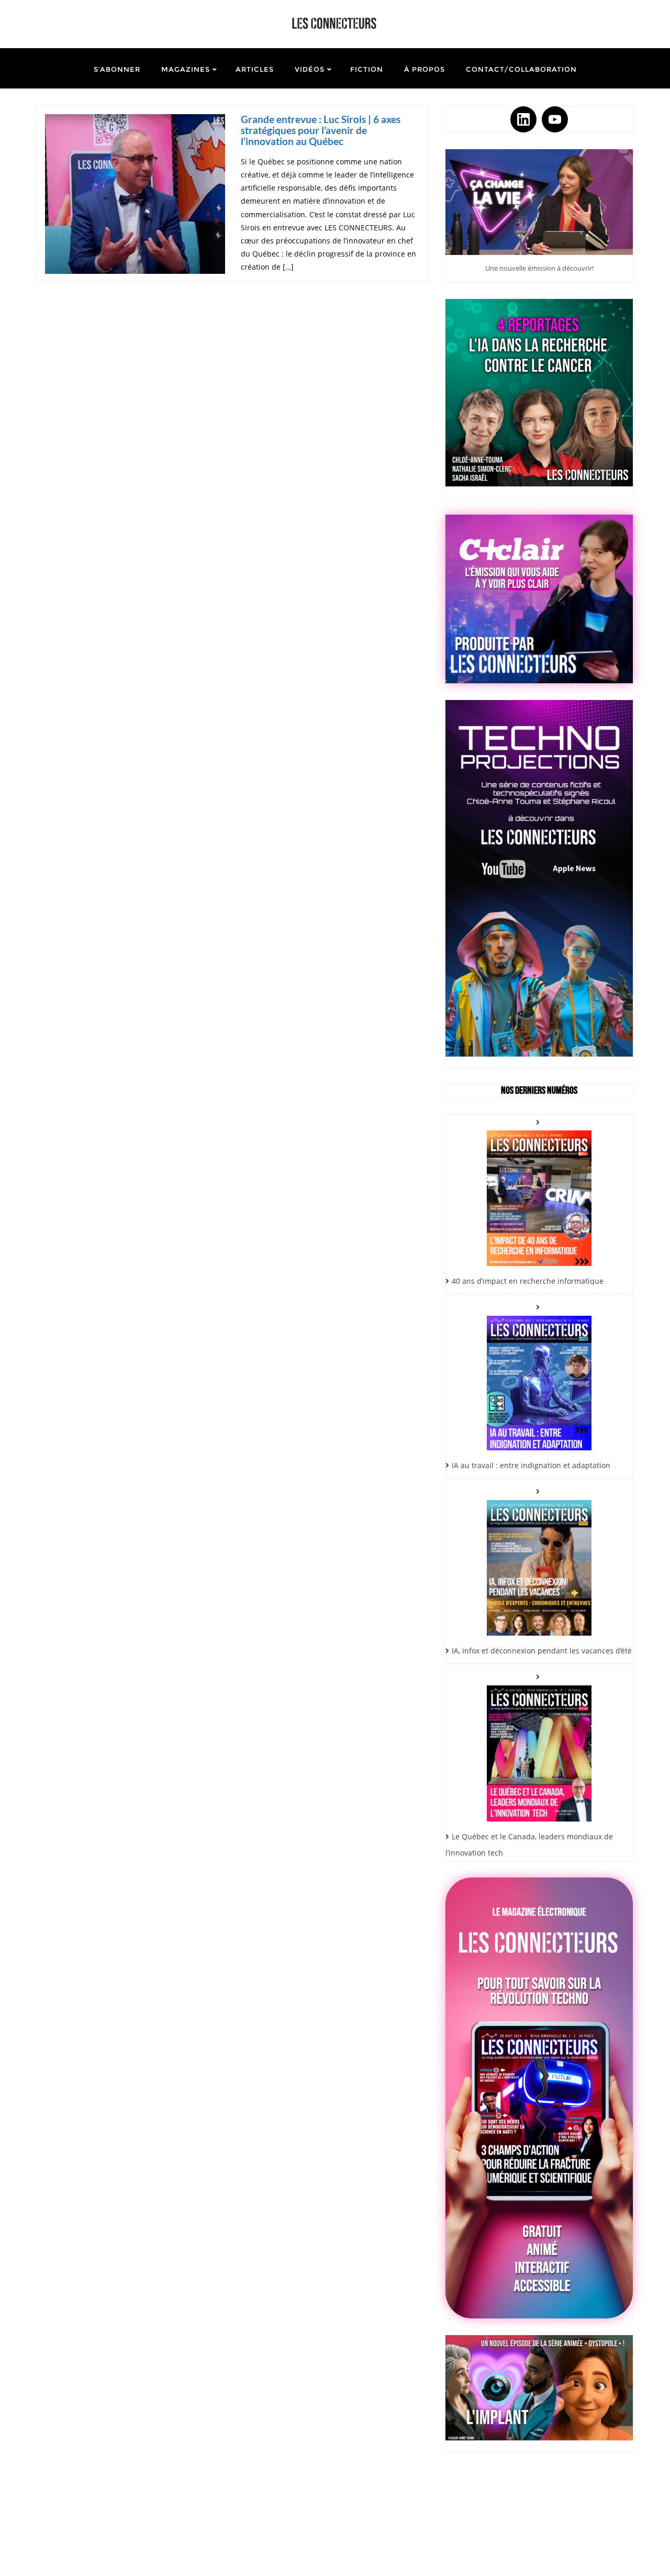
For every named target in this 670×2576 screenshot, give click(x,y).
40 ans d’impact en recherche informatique (528, 1281)
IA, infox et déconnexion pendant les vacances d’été (542, 1651)
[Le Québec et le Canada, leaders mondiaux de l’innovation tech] (539, 1745)
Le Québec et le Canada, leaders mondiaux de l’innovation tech (529, 1845)
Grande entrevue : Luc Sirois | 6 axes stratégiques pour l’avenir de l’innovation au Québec (321, 130)
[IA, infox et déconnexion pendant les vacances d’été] (539, 1560)
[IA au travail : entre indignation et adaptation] (539, 1375)
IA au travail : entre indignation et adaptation (531, 1465)
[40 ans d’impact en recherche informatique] (539, 1190)
